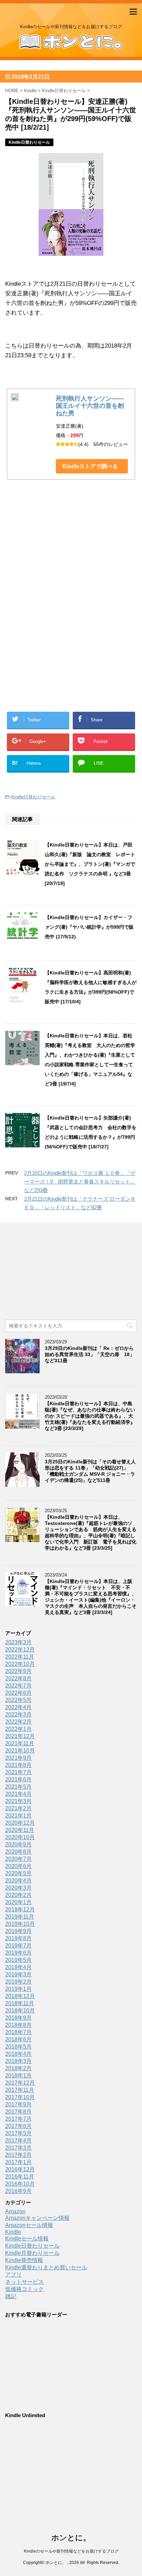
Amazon (15, 2211)
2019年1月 (18, 1989)
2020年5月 (18, 1873)
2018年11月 (20, 2003)
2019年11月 (20, 1917)
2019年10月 (20, 1924)
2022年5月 (18, 1700)
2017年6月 (18, 2126)
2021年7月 (18, 1772)
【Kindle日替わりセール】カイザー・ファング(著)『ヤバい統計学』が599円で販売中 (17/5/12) (89, 927)
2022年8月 (18, 1678)
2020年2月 (18, 1895)
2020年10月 (20, 1837)
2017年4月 (18, 2141)
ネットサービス (24, 2282)
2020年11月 (20, 1830)
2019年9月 (18, 1931)
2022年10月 (20, 1664)
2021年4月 (18, 1794)
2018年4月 (18, 2054)
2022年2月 (18, 1722)
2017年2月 (18, 2155)
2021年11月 (20, 1743)
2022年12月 (20, 1650)
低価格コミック (24, 2289)
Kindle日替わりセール (33, 797)
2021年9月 (18, 1758)
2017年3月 (18, 2148)
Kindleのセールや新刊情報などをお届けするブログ (71, 2551)
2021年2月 (18, 1808)
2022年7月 (18, 1686)
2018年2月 (18, 2068)
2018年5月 (18, 2047)
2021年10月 (20, 1751)
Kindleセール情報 (27, 2239)
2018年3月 (18, 2061)
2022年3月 (18, 1715)
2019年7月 (18, 1946)
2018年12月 (20, 1996)
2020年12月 (20, 1823)
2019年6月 (18, 1953)
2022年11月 (20, 1657)
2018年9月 (18, 2018)
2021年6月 (18, 1780)
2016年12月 (20, 2169)
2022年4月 (18, 1707)
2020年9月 (18, 1844)
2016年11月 (20, 2177)
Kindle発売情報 (24, 2260)
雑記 (11, 2296)
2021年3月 (18, 1801)
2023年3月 (18, 1642)
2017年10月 (20, 2097)
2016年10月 (20, 2184)
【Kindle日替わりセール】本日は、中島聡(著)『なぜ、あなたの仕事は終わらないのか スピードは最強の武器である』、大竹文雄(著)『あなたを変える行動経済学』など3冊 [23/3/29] (90, 1416)
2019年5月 (18, 1960)
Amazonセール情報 (29, 2225)
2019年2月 (18, 1982)
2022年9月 (18, 1671)
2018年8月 (18, 2025)
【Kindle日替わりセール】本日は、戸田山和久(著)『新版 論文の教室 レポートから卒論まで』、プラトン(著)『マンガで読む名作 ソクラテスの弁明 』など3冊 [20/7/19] (90, 864)
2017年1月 (18, 2162)
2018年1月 (18, 2076)
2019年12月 (20, 1909)
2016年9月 (18, 2191)
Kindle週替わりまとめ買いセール (46, 2267)
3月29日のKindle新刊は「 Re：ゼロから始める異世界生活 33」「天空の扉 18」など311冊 (90, 1354)
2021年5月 (18, 1787)
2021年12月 (20, 1736)
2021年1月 (18, 1816)
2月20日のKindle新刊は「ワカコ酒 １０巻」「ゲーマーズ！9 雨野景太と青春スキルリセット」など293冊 (80, 1182)
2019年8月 (18, 1938)
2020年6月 (18, 1866)
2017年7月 (18, 2119)
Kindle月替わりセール (32, 2253)
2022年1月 (18, 1729)
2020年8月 (18, 1852)
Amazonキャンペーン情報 (37, 2218)
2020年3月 (18, 1888)
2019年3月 (18, 1974)
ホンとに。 (71, 2538)
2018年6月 (18, 2039)
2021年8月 (18, 1765)
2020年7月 (18, 1859)
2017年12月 (20, 2083)
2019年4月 (18, 1967)
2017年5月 (18, 2133)
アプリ (13, 2275)
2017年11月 (20, 2090)
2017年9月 (18, 2104)
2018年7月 (18, 2032)
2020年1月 (18, 1902)
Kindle (13, 2232)
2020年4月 (18, 1881)
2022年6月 (18, 1693)
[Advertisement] (71, 558)
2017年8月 (18, 2112)
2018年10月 (20, 2011)
